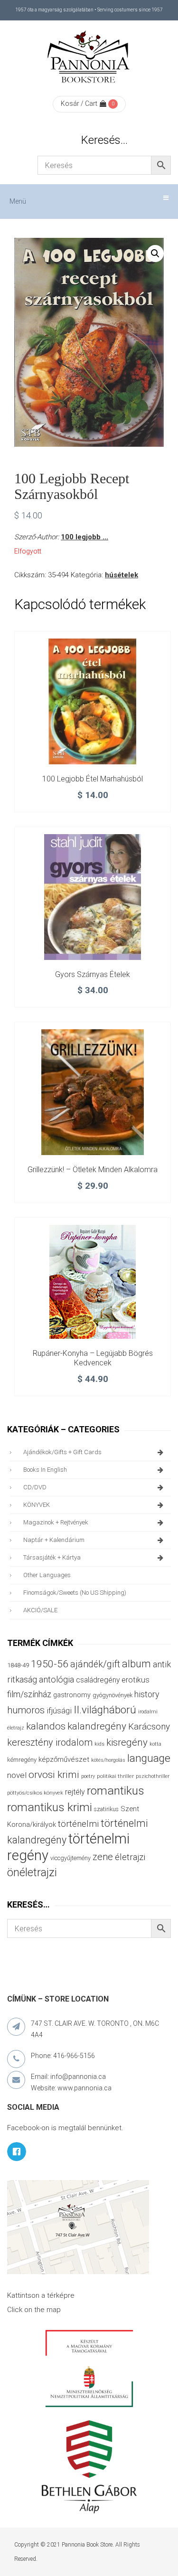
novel (17, 1775)
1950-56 (50, 1664)
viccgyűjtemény (70, 1858)
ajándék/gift (95, 1664)
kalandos (46, 1726)
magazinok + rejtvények (56, 1522)
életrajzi (130, 1857)
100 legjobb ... (84, 537)
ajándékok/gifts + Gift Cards (62, 1452)
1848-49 (18, 1665)
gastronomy (72, 1695)
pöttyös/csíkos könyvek (35, 1793)
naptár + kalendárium (54, 1540)
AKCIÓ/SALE (40, 1610)
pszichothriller (153, 1776)
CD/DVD (35, 1487)
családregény (98, 1680)
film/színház (29, 1694)
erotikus (136, 1680)
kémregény (22, 1760)
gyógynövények (112, 1695)
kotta (155, 1744)
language (149, 1758)
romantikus (116, 1791)
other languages (47, 1575)
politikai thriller (115, 1776)
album (136, 1664)
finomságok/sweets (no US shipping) (75, 1593)
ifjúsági (59, 1711)
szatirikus (106, 1809)
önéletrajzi (32, 1872)
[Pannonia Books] (89, 58)
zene (103, 1857)
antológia (56, 1679)
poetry (88, 1776)
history (147, 1694)
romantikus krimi (50, 1807)
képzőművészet (64, 1759)
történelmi (78, 1824)
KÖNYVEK (37, 1505)
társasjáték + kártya (52, 1557)
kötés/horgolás (108, 1760)
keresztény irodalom (50, 1742)
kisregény (127, 1742)
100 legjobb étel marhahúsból (93, 779)
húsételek (122, 575)
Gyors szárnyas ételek (93, 974)
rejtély (75, 1792)
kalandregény (97, 1726)
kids (99, 1744)
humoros (26, 1710)
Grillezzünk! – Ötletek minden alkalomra (93, 1170)
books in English (45, 1470)
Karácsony (149, 1726)
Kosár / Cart (79, 103)
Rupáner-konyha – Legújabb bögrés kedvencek (93, 1358)
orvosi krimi (54, 1775)
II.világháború (105, 1710)
